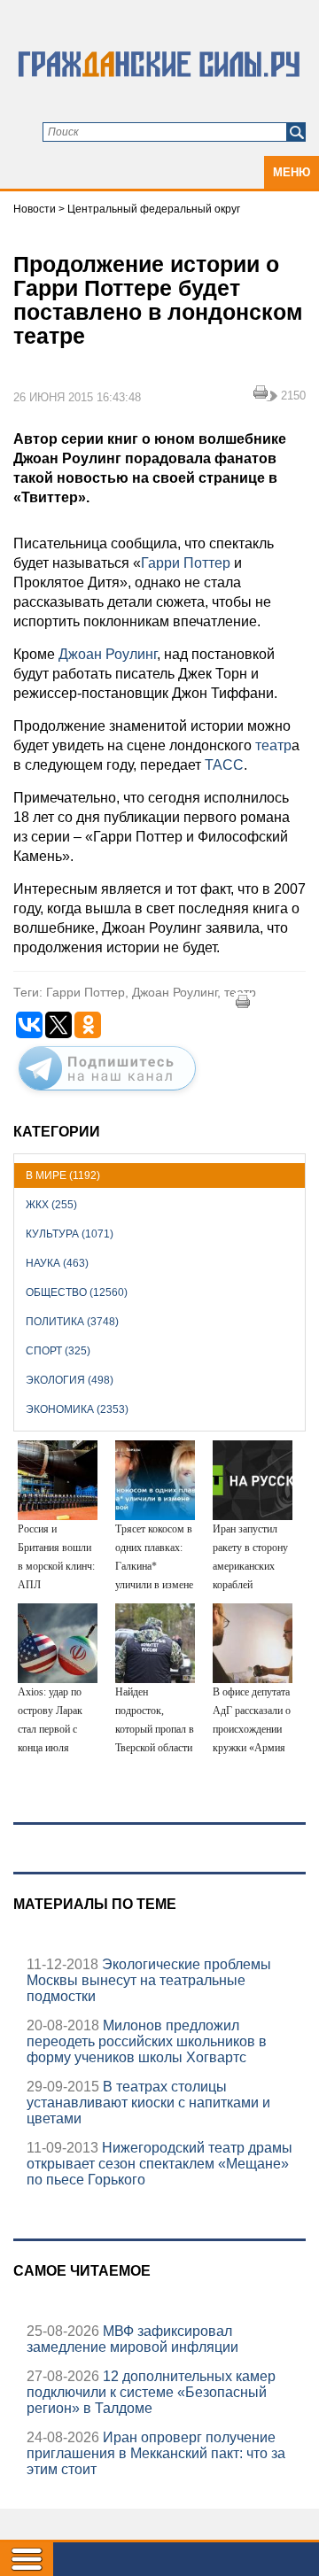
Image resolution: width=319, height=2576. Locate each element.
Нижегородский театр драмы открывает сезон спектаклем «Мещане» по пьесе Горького (159, 2164)
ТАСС (224, 765)
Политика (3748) (72, 1322)
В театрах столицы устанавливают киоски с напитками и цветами (148, 2103)
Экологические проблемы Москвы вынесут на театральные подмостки (149, 1980)
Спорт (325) (58, 1351)
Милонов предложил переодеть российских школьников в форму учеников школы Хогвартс (147, 2041)
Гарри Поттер (186, 563)
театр (272, 745)
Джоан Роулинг (106, 654)
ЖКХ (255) (51, 1205)
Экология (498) (70, 1380)
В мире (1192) (63, 1175)
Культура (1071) (70, 1234)
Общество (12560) (77, 1292)
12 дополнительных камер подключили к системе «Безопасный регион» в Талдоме (151, 2392)
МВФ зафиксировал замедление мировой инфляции (132, 2339)
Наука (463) (57, 1263)
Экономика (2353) (77, 1409)
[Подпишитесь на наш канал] (107, 1094)
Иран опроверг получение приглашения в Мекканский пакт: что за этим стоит (156, 2453)
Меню (292, 172)
